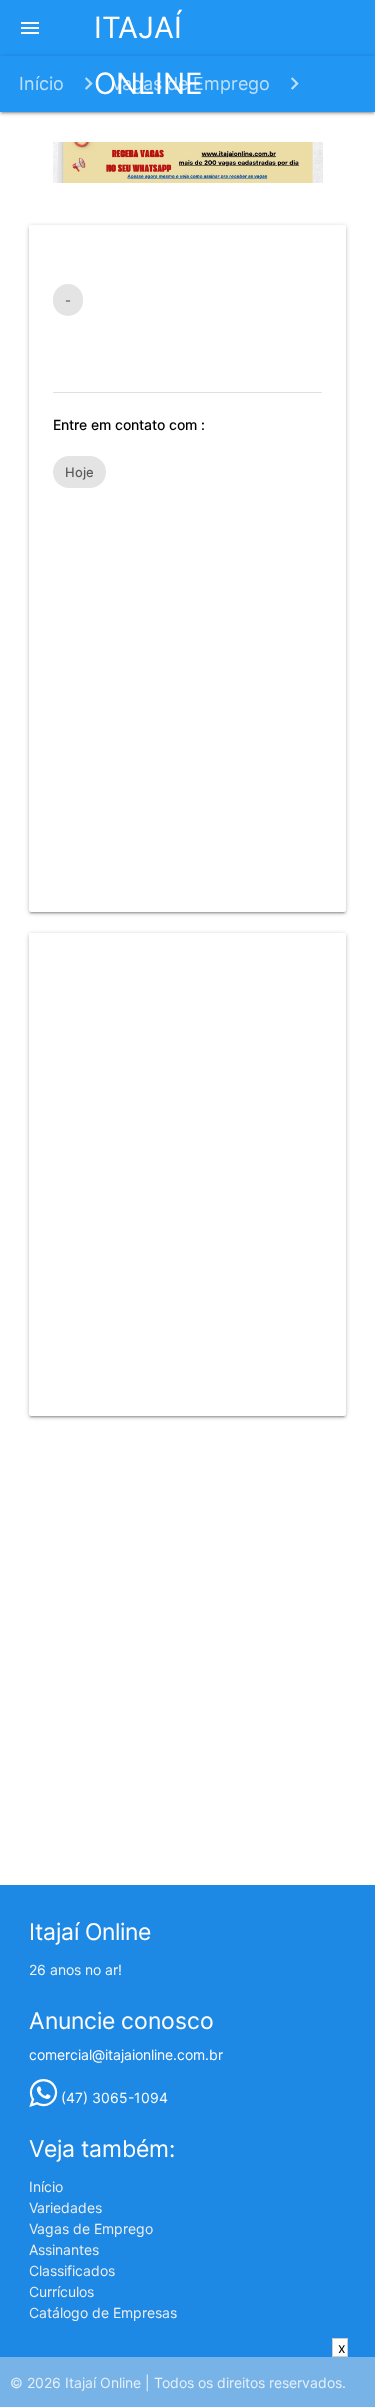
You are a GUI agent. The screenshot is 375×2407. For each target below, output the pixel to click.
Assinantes (64, 2249)
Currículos (61, 2291)
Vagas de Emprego (190, 83)
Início (41, 83)
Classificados (72, 2270)
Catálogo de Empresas (103, 2312)
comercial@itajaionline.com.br (126, 2054)
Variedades (65, 2207)
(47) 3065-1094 (112, 2097)
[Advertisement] (187, 690)
